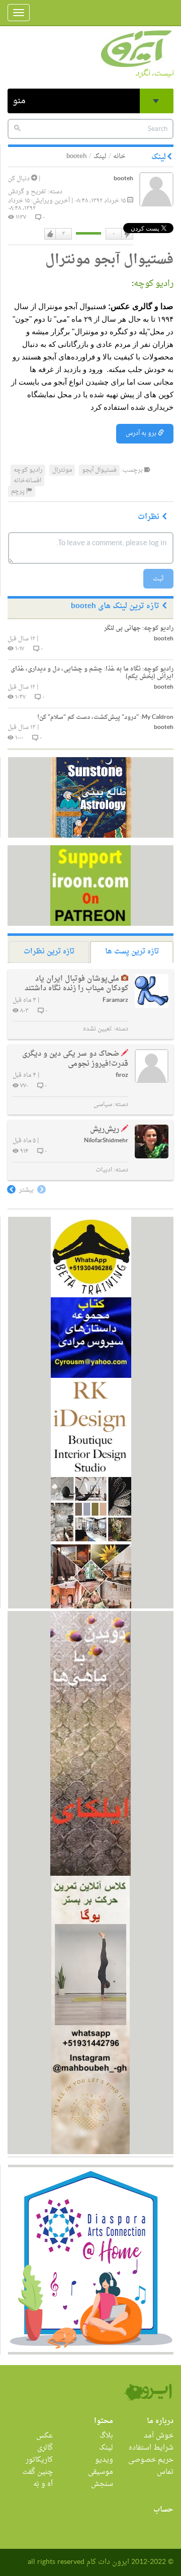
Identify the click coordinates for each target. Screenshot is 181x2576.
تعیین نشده (98, 1029)
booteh (123, 179)
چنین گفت (37, 2472)
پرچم (19, 491)
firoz (122, 1076)
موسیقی (101, 2472)
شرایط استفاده (151, 2448)
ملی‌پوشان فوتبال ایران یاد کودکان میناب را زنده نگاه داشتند (76, 984)
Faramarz (115, 1001)
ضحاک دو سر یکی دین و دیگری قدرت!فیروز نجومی (75, 1059)
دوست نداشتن (127, 234)
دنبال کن (20, 179)
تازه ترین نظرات (49, 952)
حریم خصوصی (151, 2460)
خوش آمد (159, 2436)
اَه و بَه (43, 2484)
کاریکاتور (39, 2460)
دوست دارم (50, 234)
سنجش (102, 2484)
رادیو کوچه (154, 284)
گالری (45, 2448)
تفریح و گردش (27, 192)
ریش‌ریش (105, 1129)
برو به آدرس (142, 433)
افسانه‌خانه (27, 481)
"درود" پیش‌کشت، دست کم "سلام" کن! (105, 717)
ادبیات (104, 1170)
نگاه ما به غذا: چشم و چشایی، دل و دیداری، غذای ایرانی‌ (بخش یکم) (92, 673)
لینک (100, 156)
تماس (165, 2472)
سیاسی (103, 1105)
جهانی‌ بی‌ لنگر (139, 628)
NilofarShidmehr (106, 1141)
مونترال (62, 470)
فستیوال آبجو (99, 470)
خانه (119, 156)
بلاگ (106, 2436)
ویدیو (104, 2460)
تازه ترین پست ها (132, 952)
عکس (44, 2436)
